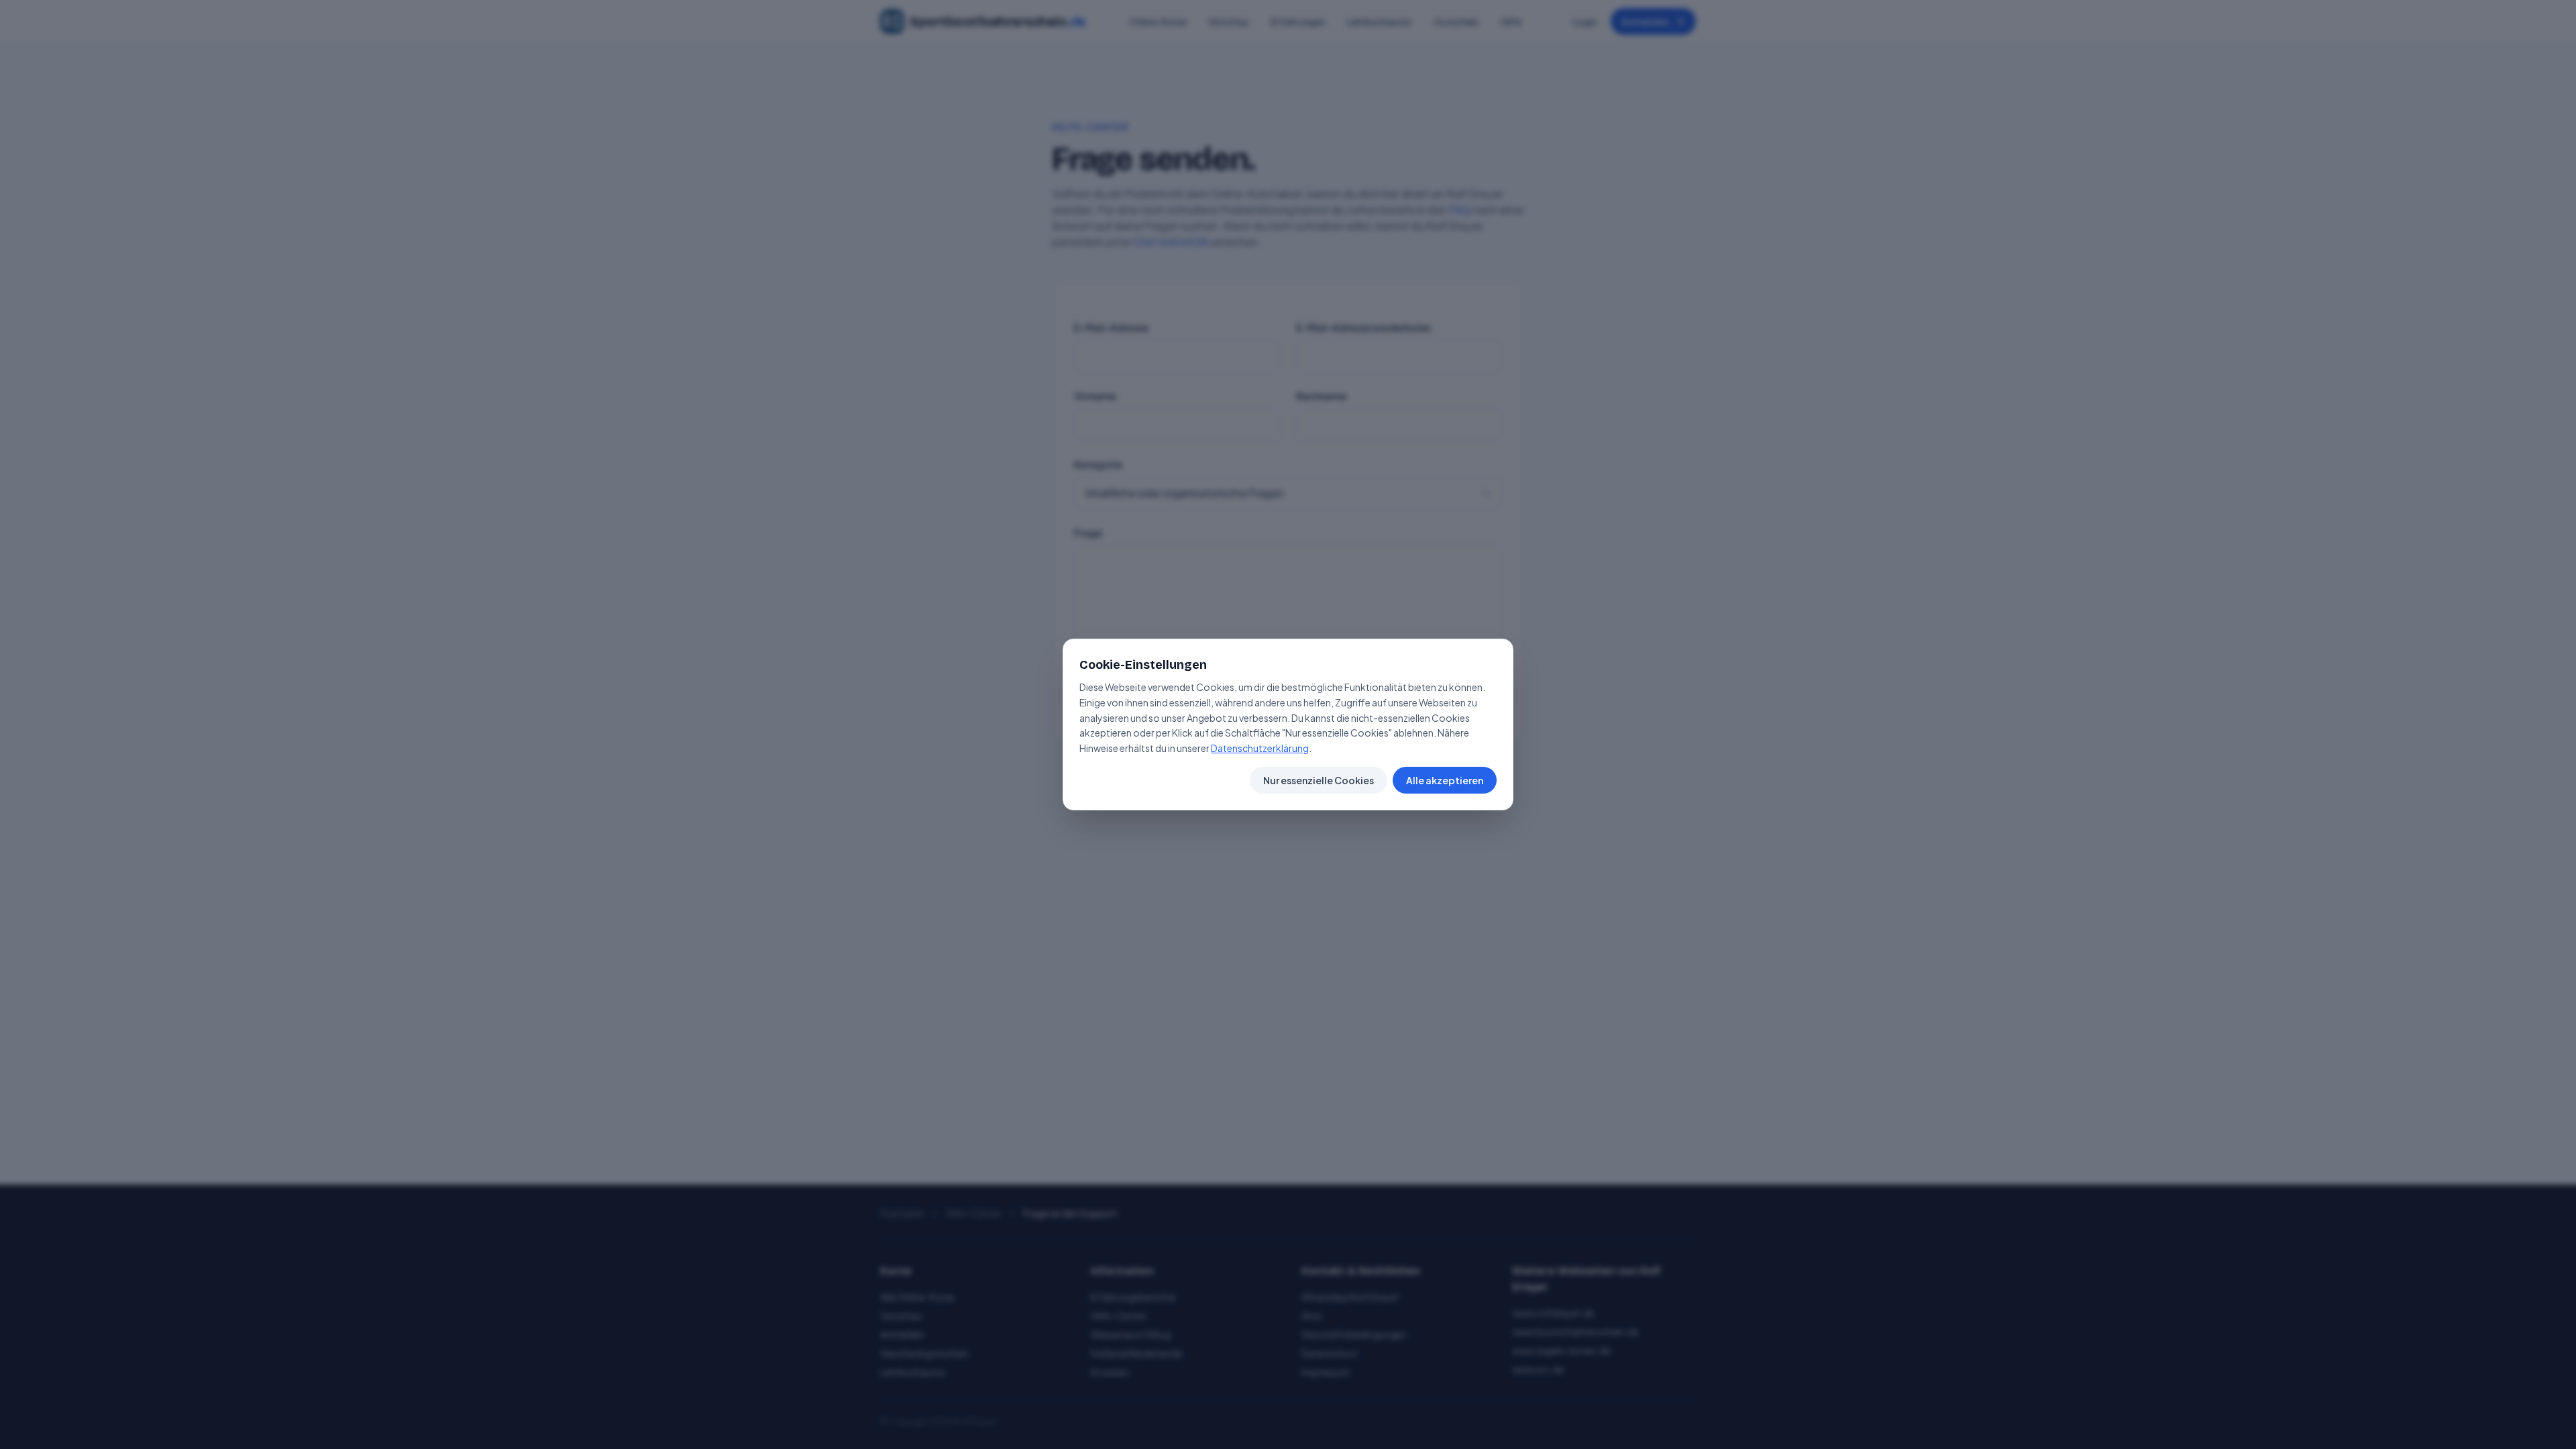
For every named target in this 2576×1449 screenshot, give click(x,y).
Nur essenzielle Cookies (1319, 780)
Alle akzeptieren (1445, 780)
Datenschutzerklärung (1260, 748)
